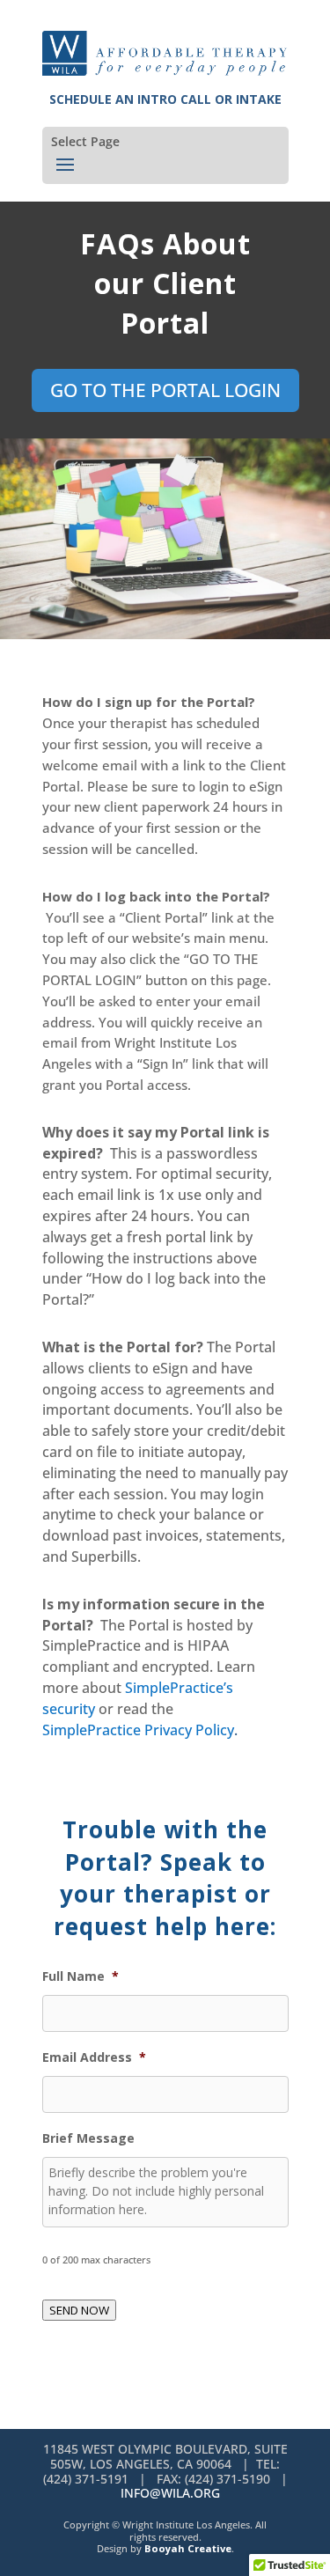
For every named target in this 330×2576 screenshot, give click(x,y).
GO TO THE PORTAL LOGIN (165, 390)
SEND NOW (79, 2310)
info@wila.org (170, 2493)
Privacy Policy (189, 1730)
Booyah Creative (188, 2548)
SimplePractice (93, 1730)
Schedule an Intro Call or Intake (165, 99)
